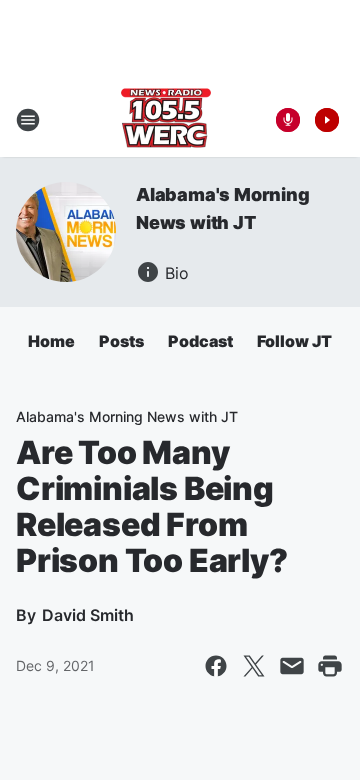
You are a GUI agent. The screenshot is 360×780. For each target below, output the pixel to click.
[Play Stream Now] (327, 120)
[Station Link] (166, 120)
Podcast (200, 341)
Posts (121, 341)
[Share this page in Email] (292, 666)
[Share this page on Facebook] (216, 666)
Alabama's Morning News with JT (127, 416)
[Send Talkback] (288, 120)
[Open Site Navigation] (28, 120)
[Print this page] (330, 666)
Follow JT (294, 341)
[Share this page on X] (254, 666)
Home (51, 341)
